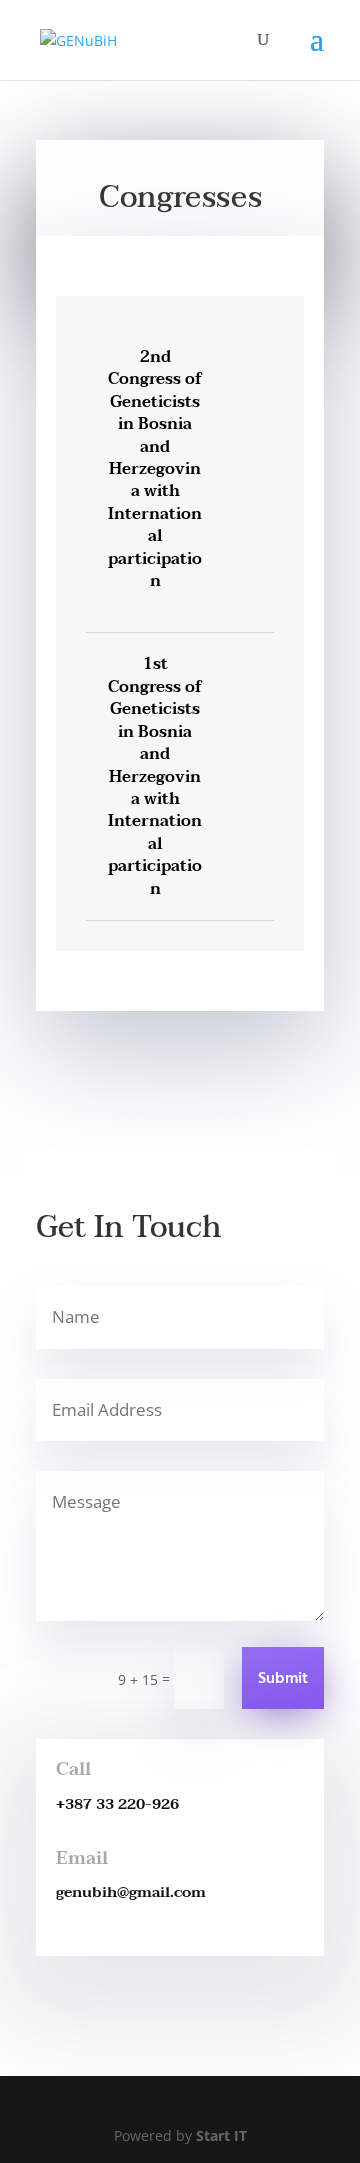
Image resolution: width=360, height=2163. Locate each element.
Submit (283, 1679)
